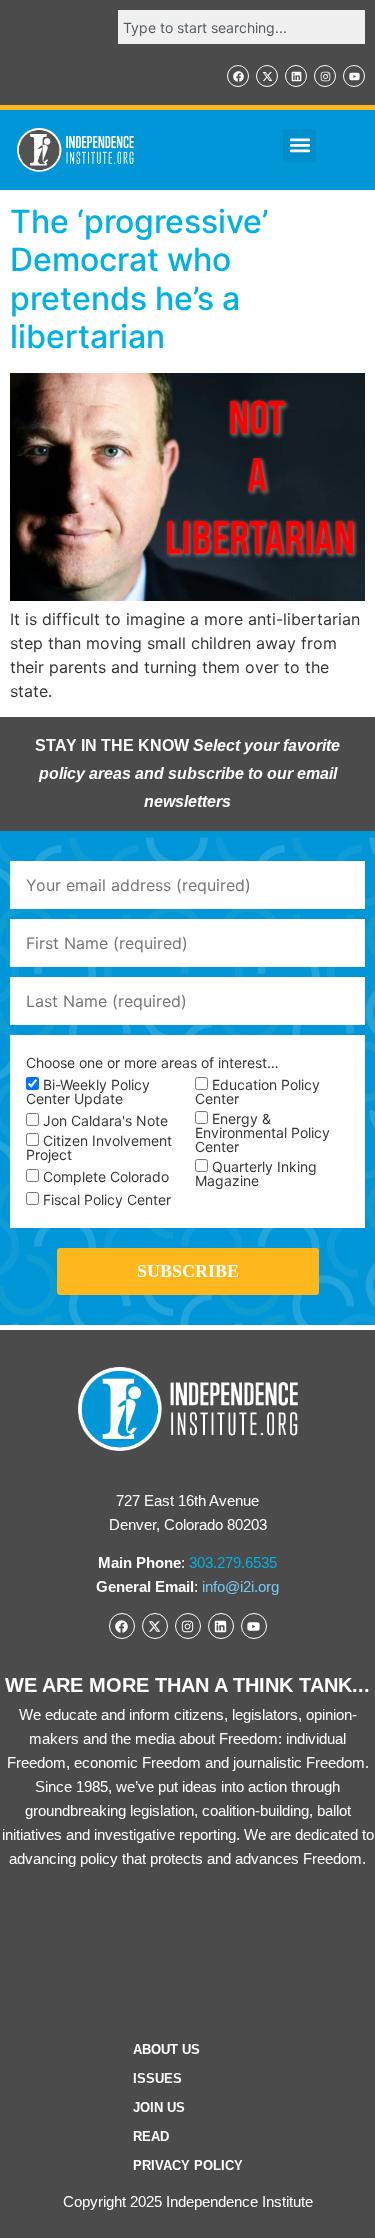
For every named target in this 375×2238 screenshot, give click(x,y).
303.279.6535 (233, 1562)
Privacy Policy (188, 2165)
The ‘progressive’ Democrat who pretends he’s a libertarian (139, 279)
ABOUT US (166, 2049)
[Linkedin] (296, 76)
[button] (299, 145)
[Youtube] (354, 76)
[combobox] (241, 27)
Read (151, 2136)
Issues (157, 2078)
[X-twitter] (267, 76)
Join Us (159, 2107)
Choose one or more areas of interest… (152, 1063)
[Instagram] (325, 76)
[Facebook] (238, 76)
